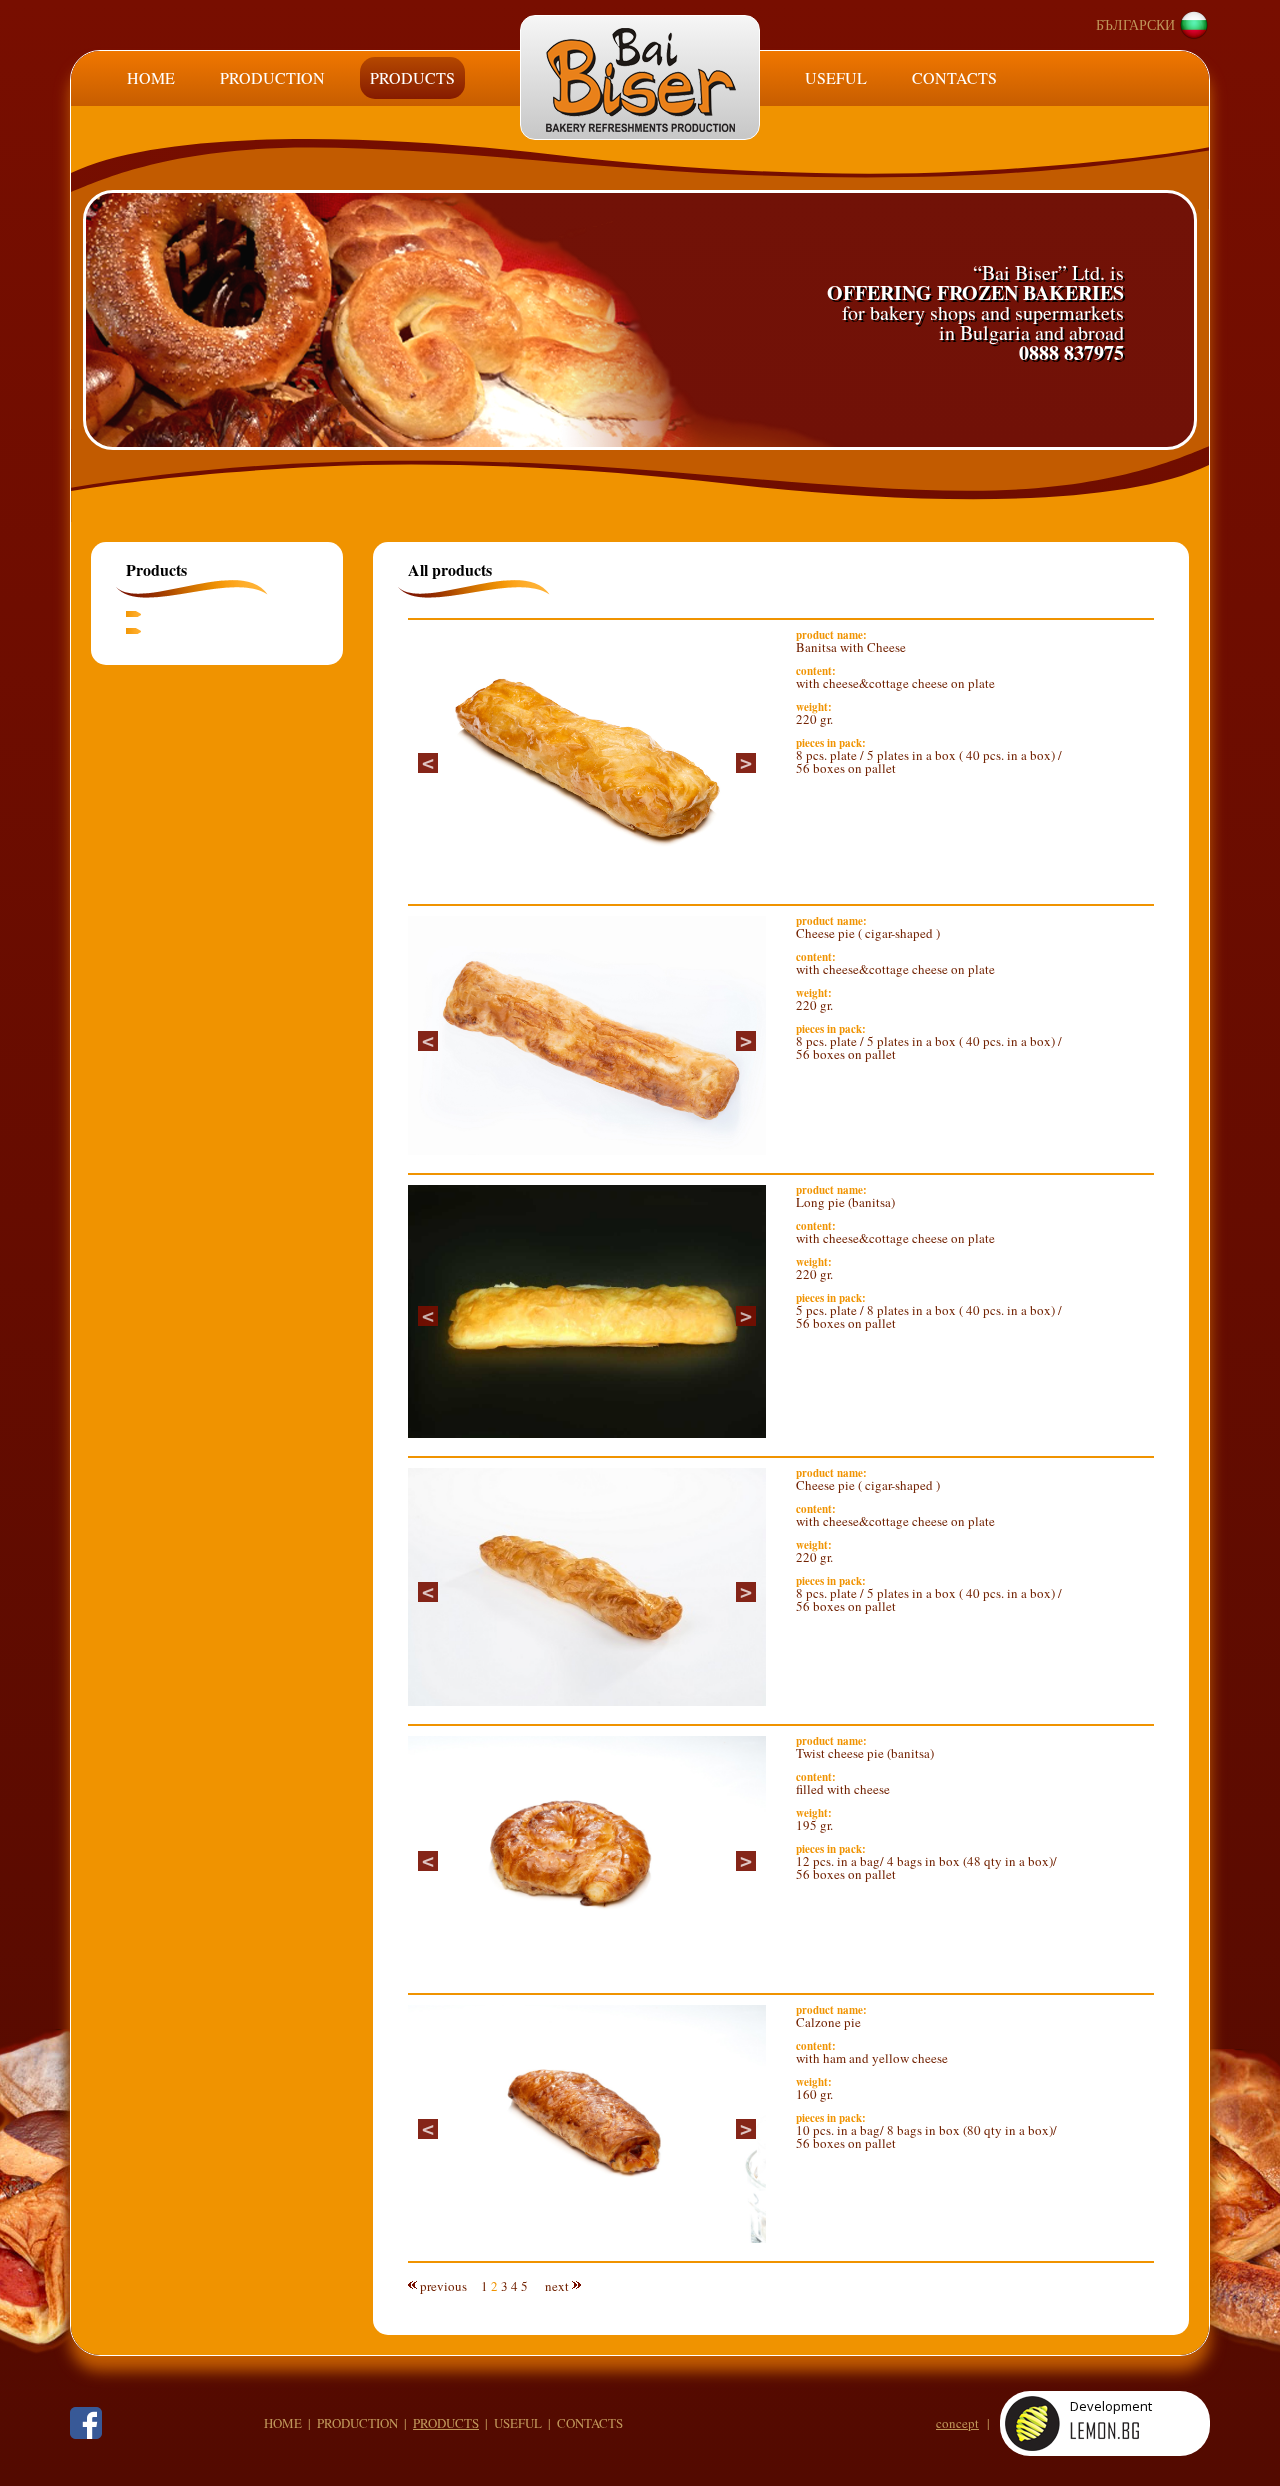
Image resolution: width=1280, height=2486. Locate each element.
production (357, 2423)
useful (518, 2423)
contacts (590, 2423)
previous (443, 2286)
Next (746, 763)
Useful (836, 77)
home (283, 2423)
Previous (428, 763)
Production (272, 77)
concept (957, 2423)
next (557, 2286)
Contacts (954, 77)
